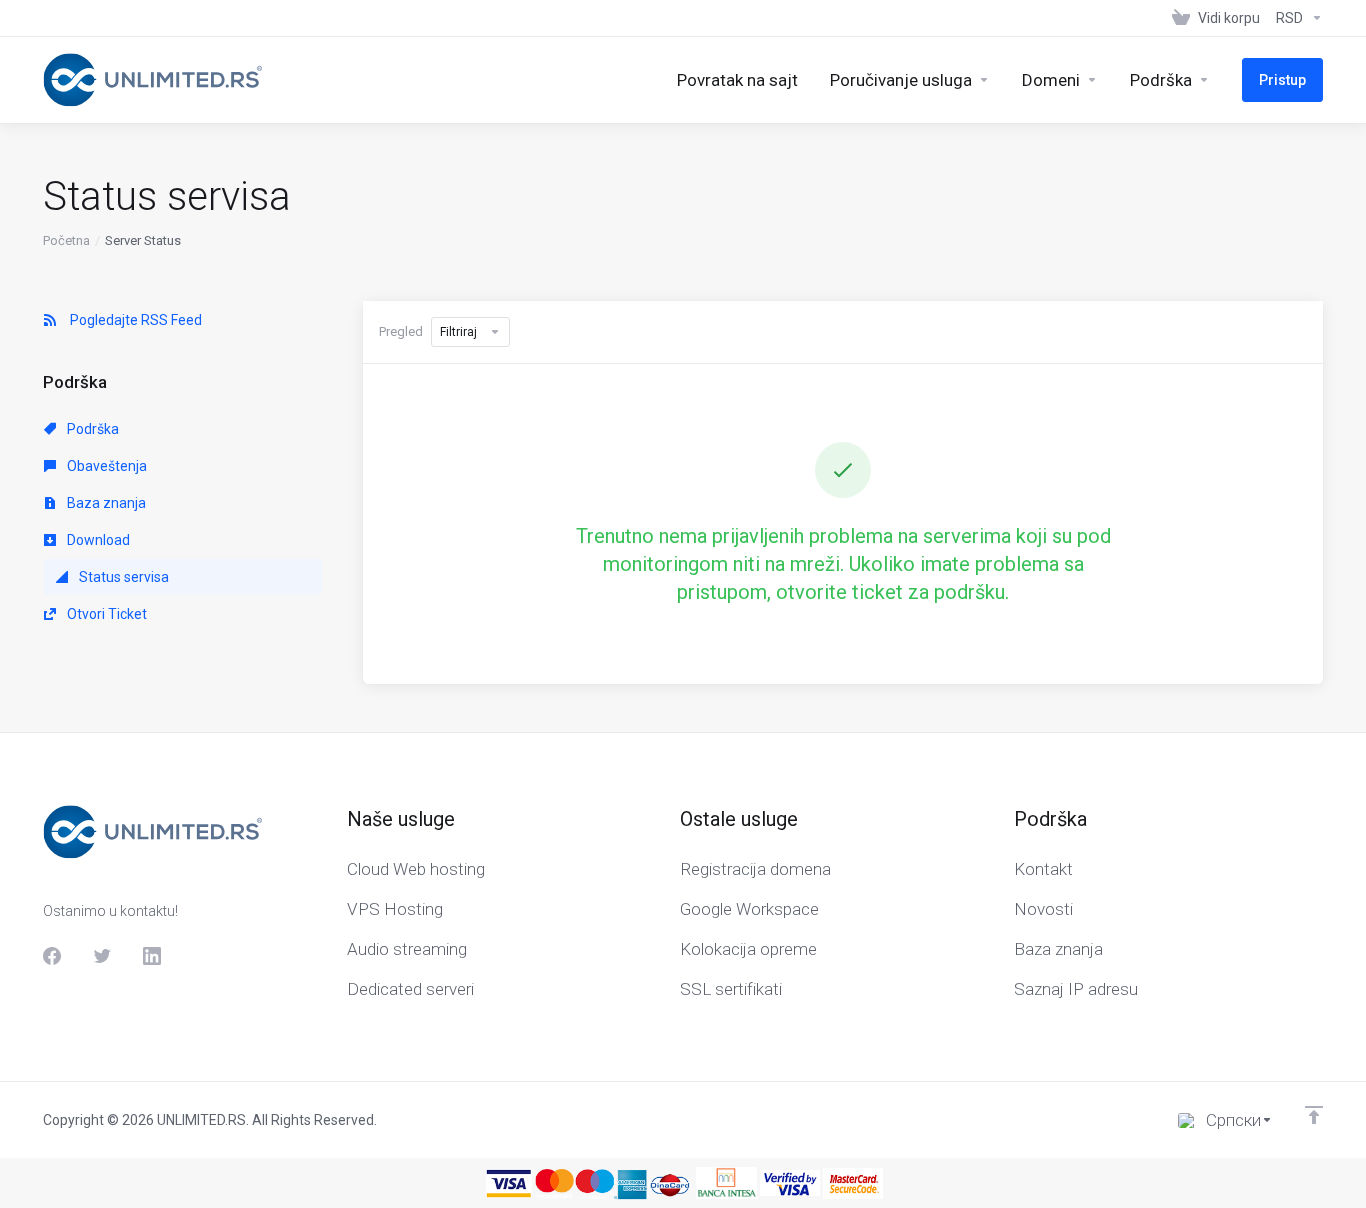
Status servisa (122, 577)
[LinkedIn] (152, 956)
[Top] (1314, 1115)
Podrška (91, 429)
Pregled (401, 331)
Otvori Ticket (105, 614)
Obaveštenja (105, 466)
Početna (66, 240)
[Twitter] (102, 956)
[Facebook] (52, 956)
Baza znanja (105, 503)
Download (97, 540)
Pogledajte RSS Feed (133, 320)
